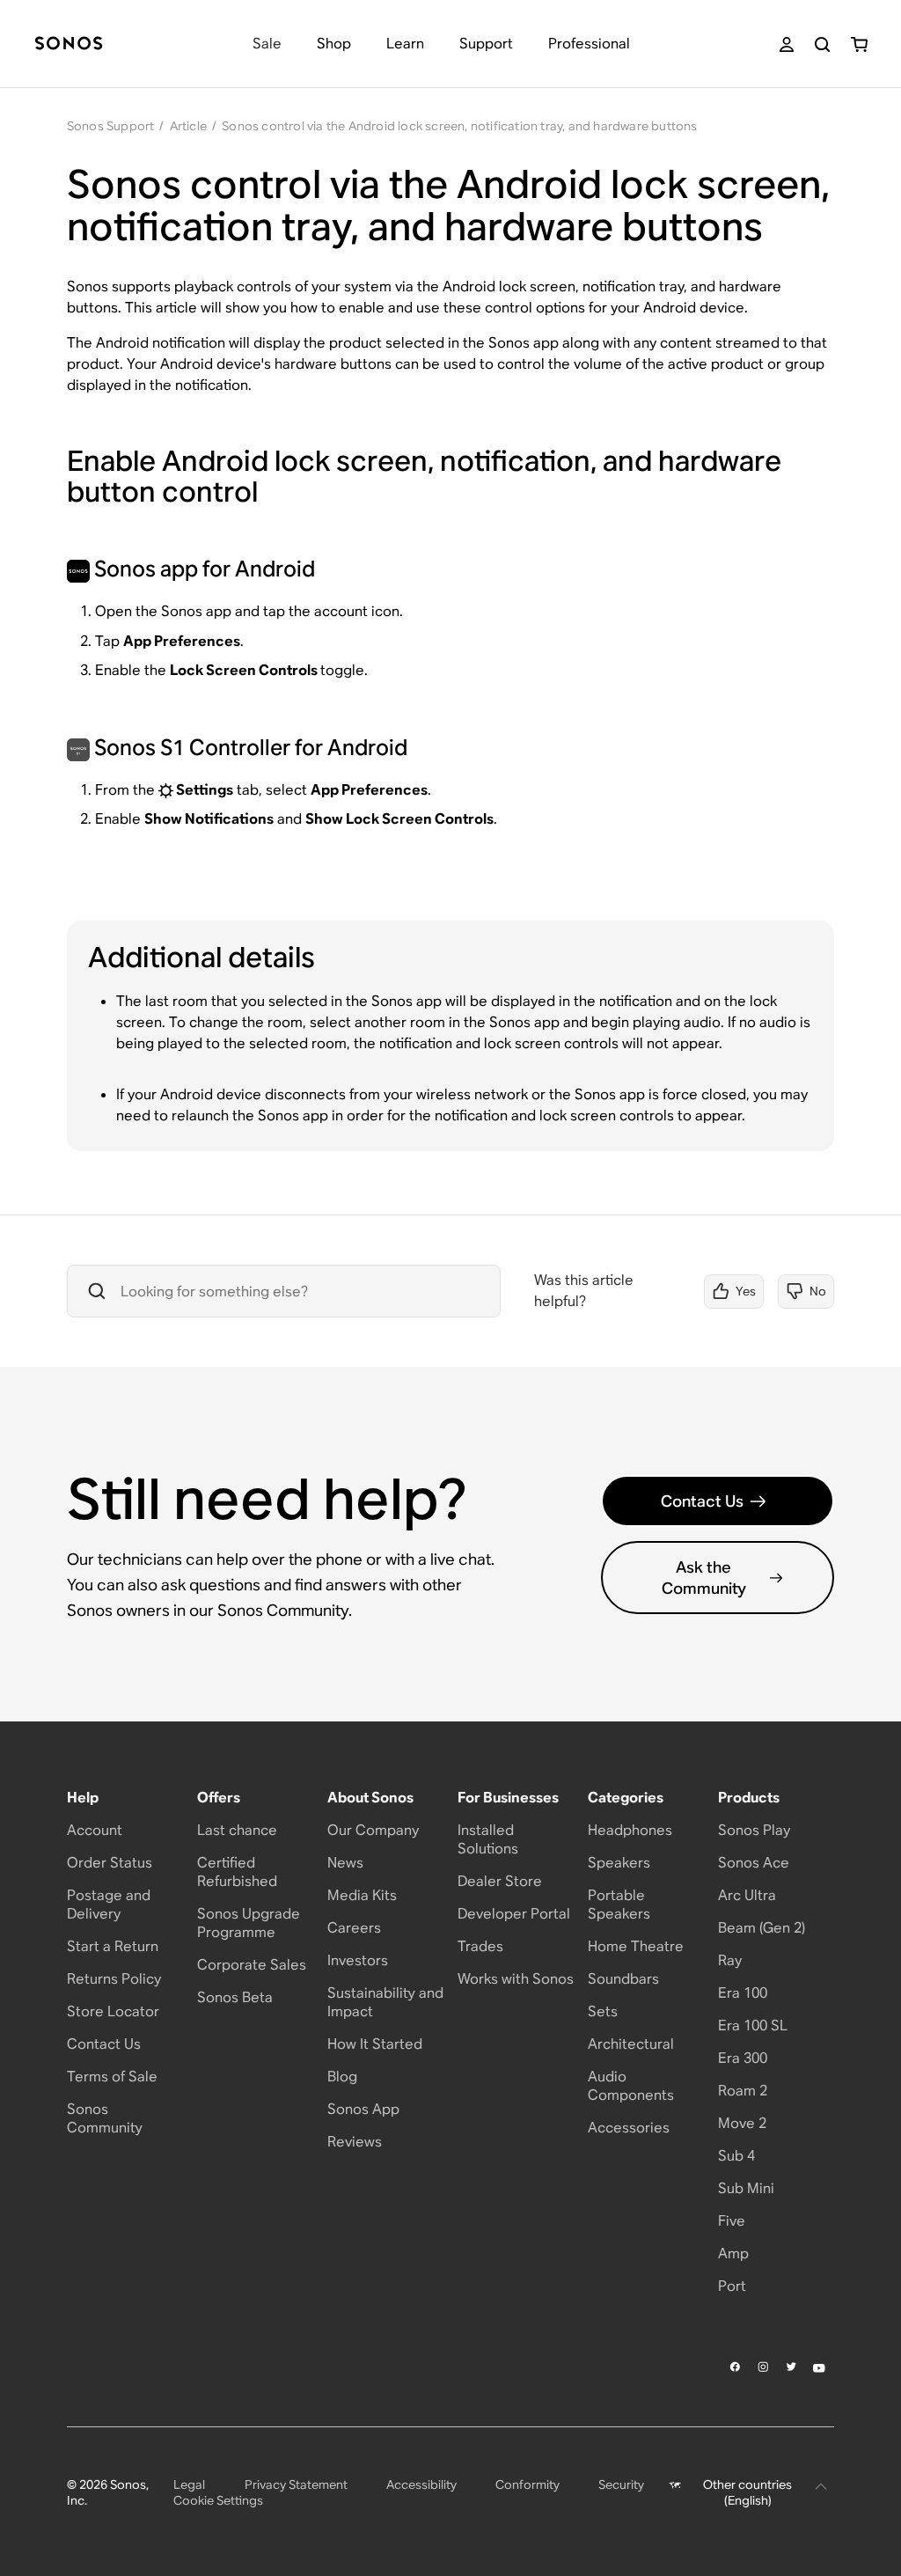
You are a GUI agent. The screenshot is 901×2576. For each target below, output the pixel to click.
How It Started (375, 2044)
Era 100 (743, 1993)
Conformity (527, 2484)
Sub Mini (746, 2188)
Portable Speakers (619, 1904)
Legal (189, 2484)
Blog (342, 2077)
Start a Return (113, 1946)
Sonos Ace (754, 1863)
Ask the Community (704, 1577)
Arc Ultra (747, 1895)
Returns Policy (114, 1979)
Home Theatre (636, 1946)
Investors (358, 1960)
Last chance (237, 1830)
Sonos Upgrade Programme (249, 1923)
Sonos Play (754, 1830)
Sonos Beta (235, 1997)
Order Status (110, 1863)
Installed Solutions (488, 1839)
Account (95, 1830)
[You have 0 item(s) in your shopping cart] (859, 44)
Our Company (373, 1830)
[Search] (822, 44)
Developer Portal (514, 1914)
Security (621, 2484)
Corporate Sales (252, 1965)
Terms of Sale (112, 2077)
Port (732, 2286)
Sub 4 (736, 2156)
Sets (603, 2011)
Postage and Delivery (109, 1904)
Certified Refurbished (237, 1872)
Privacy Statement (296, 2484)
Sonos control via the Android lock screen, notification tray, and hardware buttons (459, 126)
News (345, 1863)
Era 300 (743, 2058)
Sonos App (363, 2109)
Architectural (631, 2044)
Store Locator (113, 2011)
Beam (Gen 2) (762, 1928)
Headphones (630, 1830)
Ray (730, 1960)
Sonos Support (111, 126)
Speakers (619, 1863)
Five (732, 2221)
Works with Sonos (516, 1979)
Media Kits (362, 1895)
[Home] (69, 44)
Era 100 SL (753, 2026)
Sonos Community (105, 2118)
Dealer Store (500, 1881)
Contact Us (702, 1501)
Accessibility (421, 2484)
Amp (733, 2253)
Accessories (629, 2128)
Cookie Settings (218, 2500)
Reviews (355, 2142)
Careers (354, 1928)
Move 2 (742, 2123)
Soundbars (623, 1979)
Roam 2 (743, 2091)
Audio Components (631, 2086)
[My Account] (787, 44)
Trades (480, 1946)
